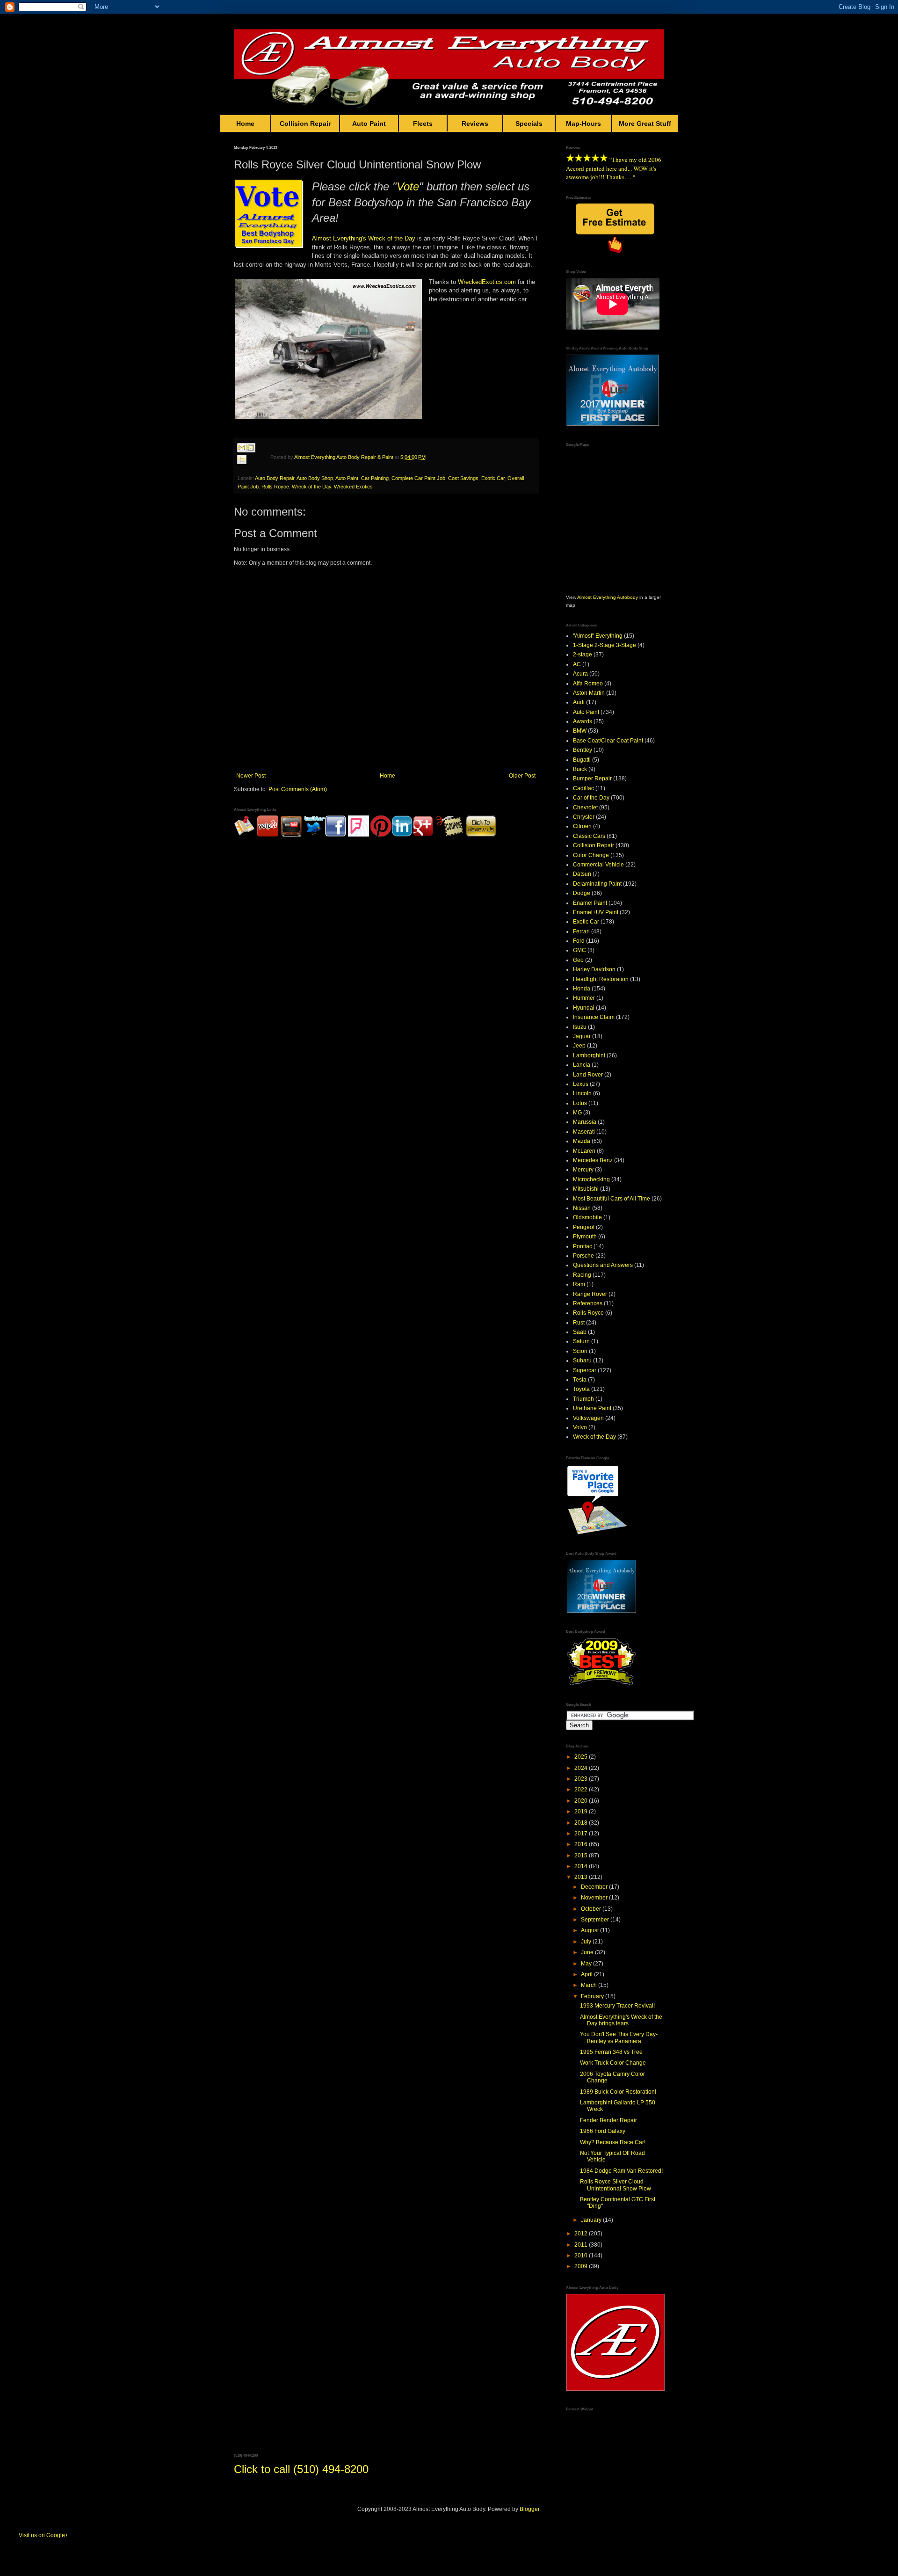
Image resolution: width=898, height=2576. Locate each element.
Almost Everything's (339, 238)
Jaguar (582, 1036)
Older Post (522, 776)
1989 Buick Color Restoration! (618, 2092)
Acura (580, 674)
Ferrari (581, 931)
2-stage (583, 655)
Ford (579, 941)
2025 (582, 1757)
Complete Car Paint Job (418, 478)
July (587, 1942)
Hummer (584, 998)
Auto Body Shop (315, 478)
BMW (580, 731)
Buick (580, 769)
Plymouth (585, 1237)
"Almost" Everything (598, 636)
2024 (582, 1768)
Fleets (423, 124)
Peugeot (584, 1227)
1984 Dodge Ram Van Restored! (621, 2171)
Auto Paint (369, 124)
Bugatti (582, 760)
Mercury (583, 1170)
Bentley (583, 750)
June (588, 1952)
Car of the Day (591, 798)
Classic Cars (589, 836)
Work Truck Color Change (613, 2063)
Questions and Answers (603, 1265)
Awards (583, 721)
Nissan (582, 1208)
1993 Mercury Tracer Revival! (617, 2006)
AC (577, 664)
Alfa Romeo (588, 684)
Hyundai (584, 1008)
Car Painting (375, 478)
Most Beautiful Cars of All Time (612, 1199)
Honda (582, 989)
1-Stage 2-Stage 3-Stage (605, 645)
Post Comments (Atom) (298, 789)
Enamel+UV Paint (596, 912)
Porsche (583, 1256)
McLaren (584, 1151)
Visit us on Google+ (43, 2535)
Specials (529, 124)
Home (245, 124)
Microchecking (591, 1179)
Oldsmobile (587, 1217)
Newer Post (251, 776)
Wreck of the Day (392, 238)
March (590, 1985)
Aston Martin (589, 693)
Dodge (582, 893)
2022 (582, 1790)
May (587, 1964)
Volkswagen (588, 1418)
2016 (582, 1844)
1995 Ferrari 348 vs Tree (611, 2052)
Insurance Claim (594, 1017)
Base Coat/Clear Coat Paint (608, 741)
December (595, 1887)
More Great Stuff (645, 124)
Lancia (582, 1065)
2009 (582, 2266)
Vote (408, 186)
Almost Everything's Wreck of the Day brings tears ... (621, 2020)
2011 (582, 2245)
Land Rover (588, 1075)
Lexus (581, 1084)
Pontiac (583, 1246)
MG (577, 1113)
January (592, 2220)
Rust (579, 1323)
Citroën (582, 826)
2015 (582, 1856)
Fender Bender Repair (608, 2120)
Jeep (579, 1046)
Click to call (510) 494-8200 (301, 2469)
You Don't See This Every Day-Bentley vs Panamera (619, 2038)
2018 (582, 1823)
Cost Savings (463, 478)
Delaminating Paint (597, 884)
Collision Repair (305, 124)
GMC (579, 950)
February (593, 1996)
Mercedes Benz (593, 1160)
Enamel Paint (590, 903)
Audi (579, 702)
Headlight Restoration (601, 979)
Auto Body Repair (275, 478)
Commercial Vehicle (598, 865)
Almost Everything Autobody (608, 597)
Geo (578, 960)
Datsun (582, 874)
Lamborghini (589, 1055)
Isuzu (580, 1027)
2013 (582, 1877)
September (596, 1920)
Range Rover (590, 1294)
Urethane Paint (592, 1408)
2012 (582, 2234)
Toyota (581, 1389)
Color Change (591, 855)
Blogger (529, 2509)
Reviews (475, 124)
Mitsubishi (586, 1189)
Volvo (580, 1427)
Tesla (580, 1380)
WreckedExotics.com (487, 282)
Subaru (582, 1361)
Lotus (580, 1103)
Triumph (583, 1399)
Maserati (584, 1132)
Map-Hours (583, 124)
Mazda (582, 1141)
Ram (579, 1284)
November (595, 1898)
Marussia (585, 1122)
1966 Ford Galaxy (603, 2131)
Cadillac (583, 788)
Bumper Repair (592, 779)
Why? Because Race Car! (613, 2142)
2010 (582, 2256)
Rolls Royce (275, 487)
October (592, 1909)
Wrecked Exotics (353, 487)
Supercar (585, 1370)
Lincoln (582, 1093)
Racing (582, 1275)
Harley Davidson (594, 969)
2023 (582, 1779)
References (588, 1303)
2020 (582, 1801)
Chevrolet (585, 808)
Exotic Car (493, 478)
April (587, 1974)
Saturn (581, 1341)
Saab (580, 1332)
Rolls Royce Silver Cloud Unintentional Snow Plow (616, 2185)
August (590, 1930)
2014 (582, 1866)
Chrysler (584, 817)
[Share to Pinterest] (251, 470)
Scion (580, 1351)
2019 (582, 1812)
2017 (582, 1834)
